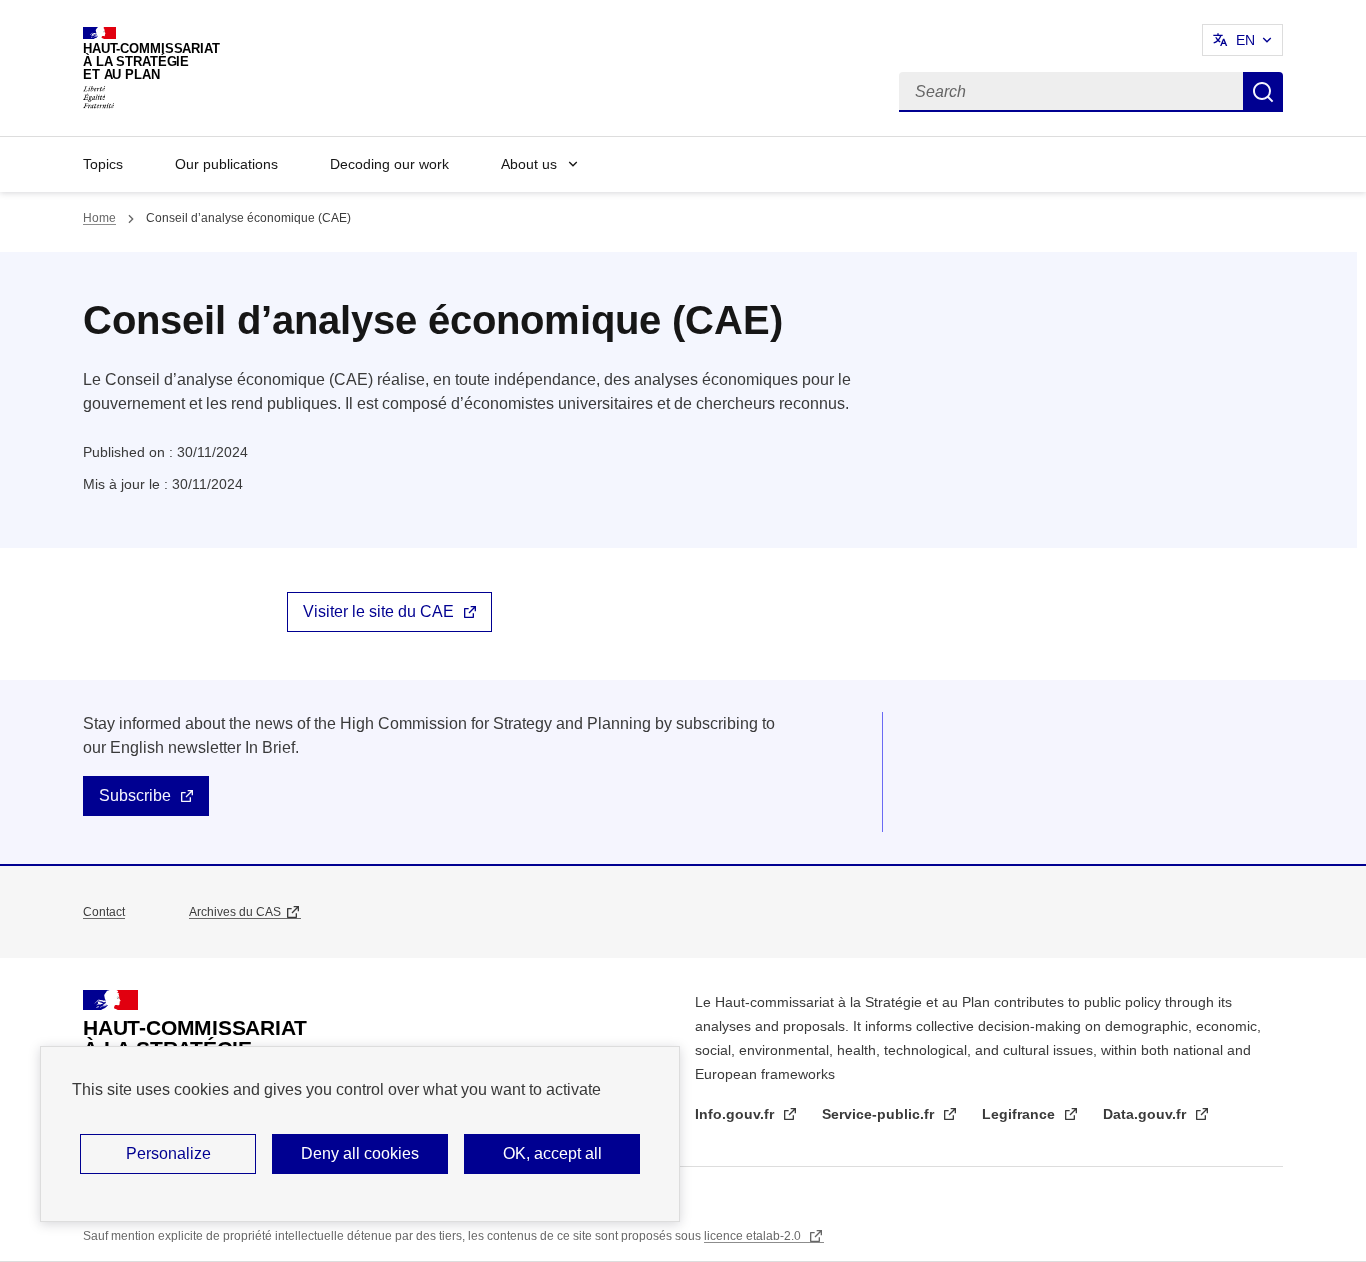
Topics (103, 164)
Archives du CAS (235, 912)
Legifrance (1020, 1114)
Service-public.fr (880, 1114)
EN (1245, 40)
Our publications (226, 164)
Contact (104, 912)
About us (529, 164)
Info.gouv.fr (736, 1114)
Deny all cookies (360, 1153)
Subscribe (135, 795)
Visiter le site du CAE (378, 611)
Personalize (168, 1153)
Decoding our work (389, 164)
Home (99, 218)
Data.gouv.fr (1146, 1114)
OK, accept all (552, 1153)
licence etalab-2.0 (754, 1236)
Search (1263, 92)
